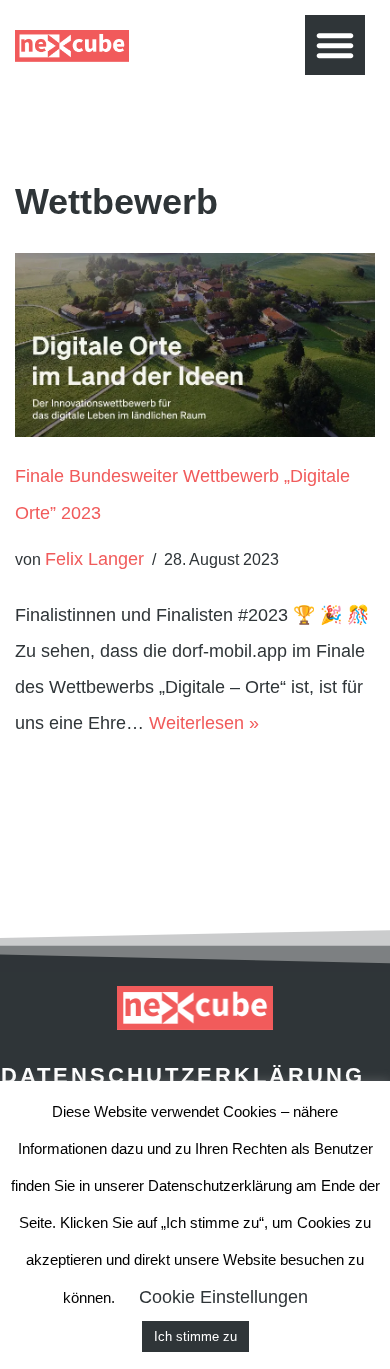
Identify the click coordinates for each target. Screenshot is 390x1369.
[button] (335, 45)
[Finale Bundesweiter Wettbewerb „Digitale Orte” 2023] (195, 345)
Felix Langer (94, 559)
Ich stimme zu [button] (195, 1336)
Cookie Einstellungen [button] (223, 1297)
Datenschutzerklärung (183, 1075)
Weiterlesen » (204, 723)
